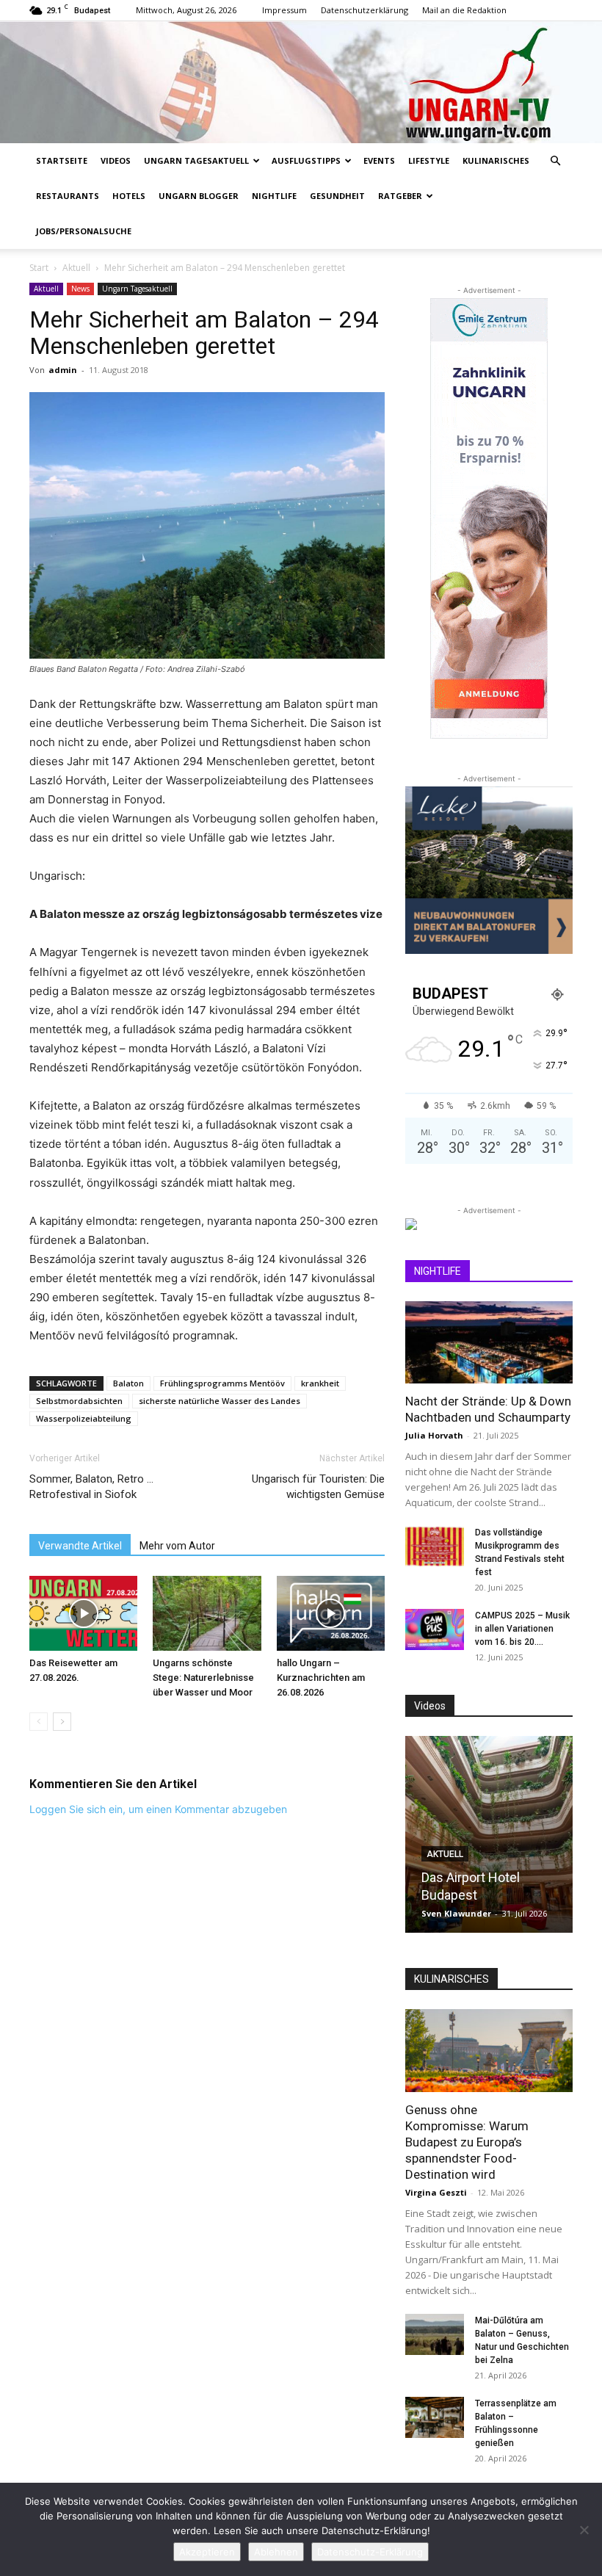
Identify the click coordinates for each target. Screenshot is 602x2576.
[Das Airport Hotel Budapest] (489, 1834)
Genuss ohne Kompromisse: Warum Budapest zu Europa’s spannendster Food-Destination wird (467, 2142)
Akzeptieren (207, 2552)
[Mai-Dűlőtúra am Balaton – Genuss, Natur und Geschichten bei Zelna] (435, 2334)
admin (63, 370)
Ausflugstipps (306, 160)
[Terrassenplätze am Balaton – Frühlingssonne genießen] (435, 2417)
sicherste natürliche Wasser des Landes (220, 1401)
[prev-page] (39, 1722)
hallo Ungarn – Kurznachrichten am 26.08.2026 (321, 1678)
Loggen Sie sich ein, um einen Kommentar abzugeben (158, 1809)
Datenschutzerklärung (365, 10)
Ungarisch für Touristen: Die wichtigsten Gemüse (318, 1487)
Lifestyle (429, 160)
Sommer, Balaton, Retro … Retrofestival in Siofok (91, 1487)
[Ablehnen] (584, 2530)
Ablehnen (276, 2552)
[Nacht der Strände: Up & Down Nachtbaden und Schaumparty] (489, 1343)
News (80, 289)
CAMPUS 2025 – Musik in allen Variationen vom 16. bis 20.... (522, 1629)
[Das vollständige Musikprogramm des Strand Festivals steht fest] (435, 1546)
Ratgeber (400, 196)
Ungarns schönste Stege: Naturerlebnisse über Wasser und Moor (203, 1678)
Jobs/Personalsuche (84, 231)
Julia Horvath (434, 1435)
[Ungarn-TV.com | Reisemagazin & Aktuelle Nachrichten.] (301, 82)
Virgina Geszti (436, 2192)
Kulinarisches (496, 160)
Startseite (62, 160)
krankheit (320, 1383)
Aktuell (76, 268)
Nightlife (274, 196)
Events (379, 160)
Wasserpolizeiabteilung (84, 1418)
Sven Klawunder (456, 1913)
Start (39, 268)
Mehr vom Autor (177, 1546)
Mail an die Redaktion (464, 10)
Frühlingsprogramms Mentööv (222, 1383)
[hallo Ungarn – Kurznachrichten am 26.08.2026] (331, 1613)
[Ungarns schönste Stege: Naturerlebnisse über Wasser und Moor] (207, 1613)
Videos (116, 160)
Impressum (284, 10)
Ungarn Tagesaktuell (196, 160)
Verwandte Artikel (80, 1546)
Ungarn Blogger (199, 196)
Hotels (129, 196)
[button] (555, 161)
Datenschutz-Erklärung (370, 2552)
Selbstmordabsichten (79, 1401)
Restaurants (68, 196)
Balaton (128, 1383)
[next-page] (62, 1722)
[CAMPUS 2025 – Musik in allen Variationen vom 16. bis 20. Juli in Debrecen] (435, 1629)
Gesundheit (337, 196)
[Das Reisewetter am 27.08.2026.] (83, 1613)
